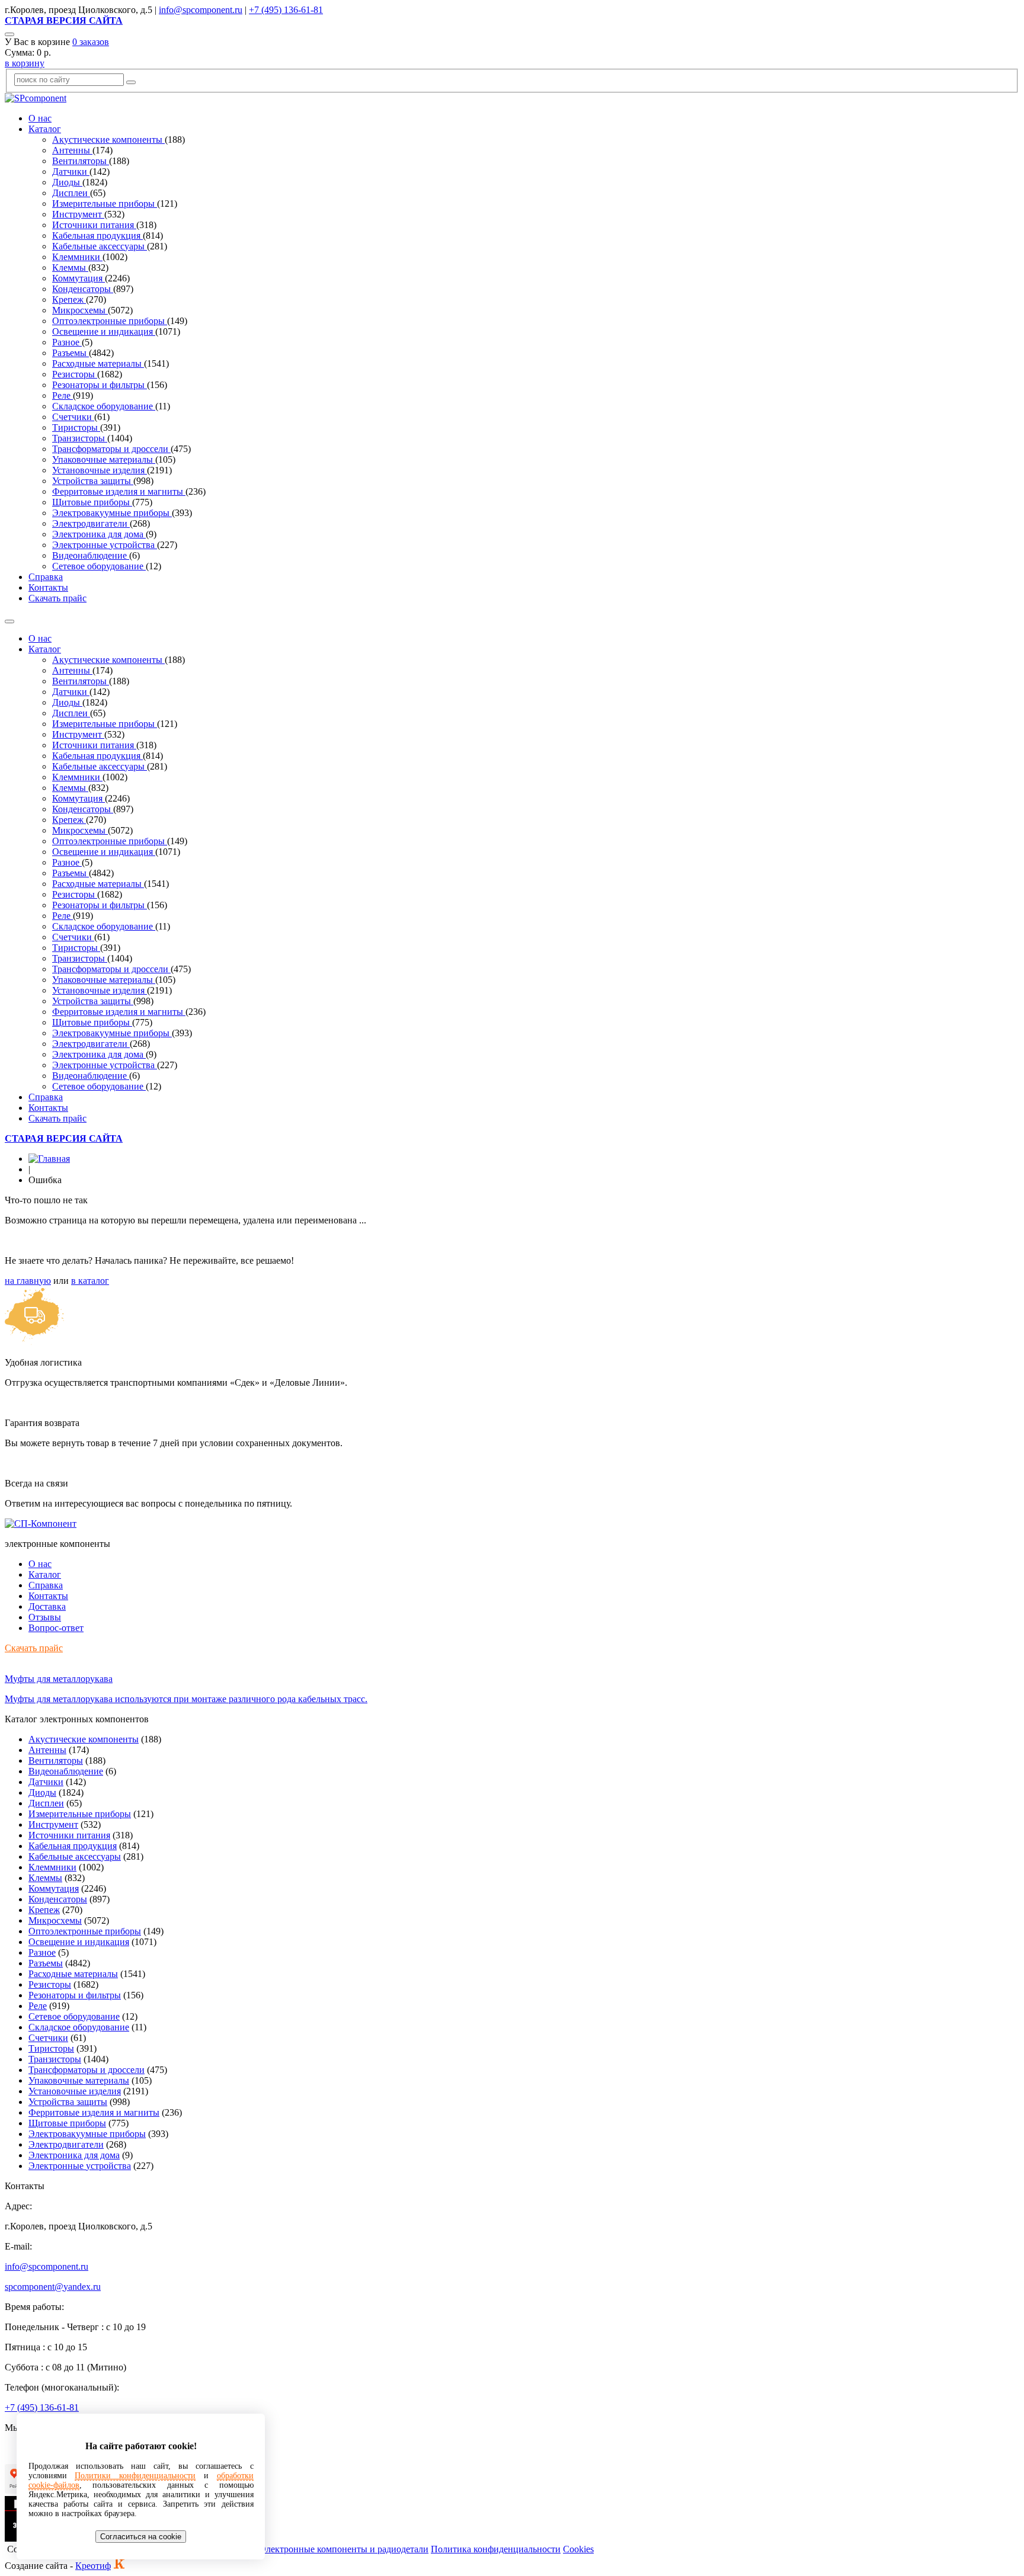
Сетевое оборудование (99, 566)
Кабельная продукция (97, 236)
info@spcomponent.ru (201, 10)
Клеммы (70, 267)
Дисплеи (71, 193)
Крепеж (69, 299)
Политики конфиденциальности (135, 2476)
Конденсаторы (83, 289)
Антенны (72, 150)
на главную (28, 1281)
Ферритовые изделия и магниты (119, 491)
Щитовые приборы (92, 502)
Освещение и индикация (104, 331)
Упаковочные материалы (104, 459)
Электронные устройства (105, 545)
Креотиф (93, 2566)
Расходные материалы (98, 363)
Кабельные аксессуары (100, 246)
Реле (63, 395)
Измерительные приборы (105, 204)
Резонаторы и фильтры (100, 385)
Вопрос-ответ (56, 1628)
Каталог (45, 129)
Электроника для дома (99, 534)
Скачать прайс (57, 598)
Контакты (48, 587)
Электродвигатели (91, 523)
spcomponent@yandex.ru (53, 2287)
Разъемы (71, 353)
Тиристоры (76, 427)
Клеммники (77, 257)
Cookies (578, 2549)
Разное (67, 342)
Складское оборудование (104, 406)
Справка (46, 577)
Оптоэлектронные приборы (110, 321)
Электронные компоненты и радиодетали (344, 2549)
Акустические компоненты (108, 140)
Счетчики (73, 417)
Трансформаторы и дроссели (111, 449)
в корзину (25, 63)
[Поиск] (9, 34)
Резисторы (75, 374)
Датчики (71, 172)
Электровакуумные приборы (112, 513)
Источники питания (94, 225)
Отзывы (45, 1617)
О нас (40, 118)
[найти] (131, 82)
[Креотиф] (119, 2566)
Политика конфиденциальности (496, 2549)
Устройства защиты (93, 481)
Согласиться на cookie (141, 2537)
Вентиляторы (81, 161)
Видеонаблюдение (91, 555)
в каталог (90, 1281)
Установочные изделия (100, 470)
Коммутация (79, 278)
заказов (91, 42)
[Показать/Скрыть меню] (9, 621)
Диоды (67, 182)
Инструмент (78, 214)
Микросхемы (80, 310)
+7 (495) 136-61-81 (286, 10)
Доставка (47, 1606)
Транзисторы (80, 438)
